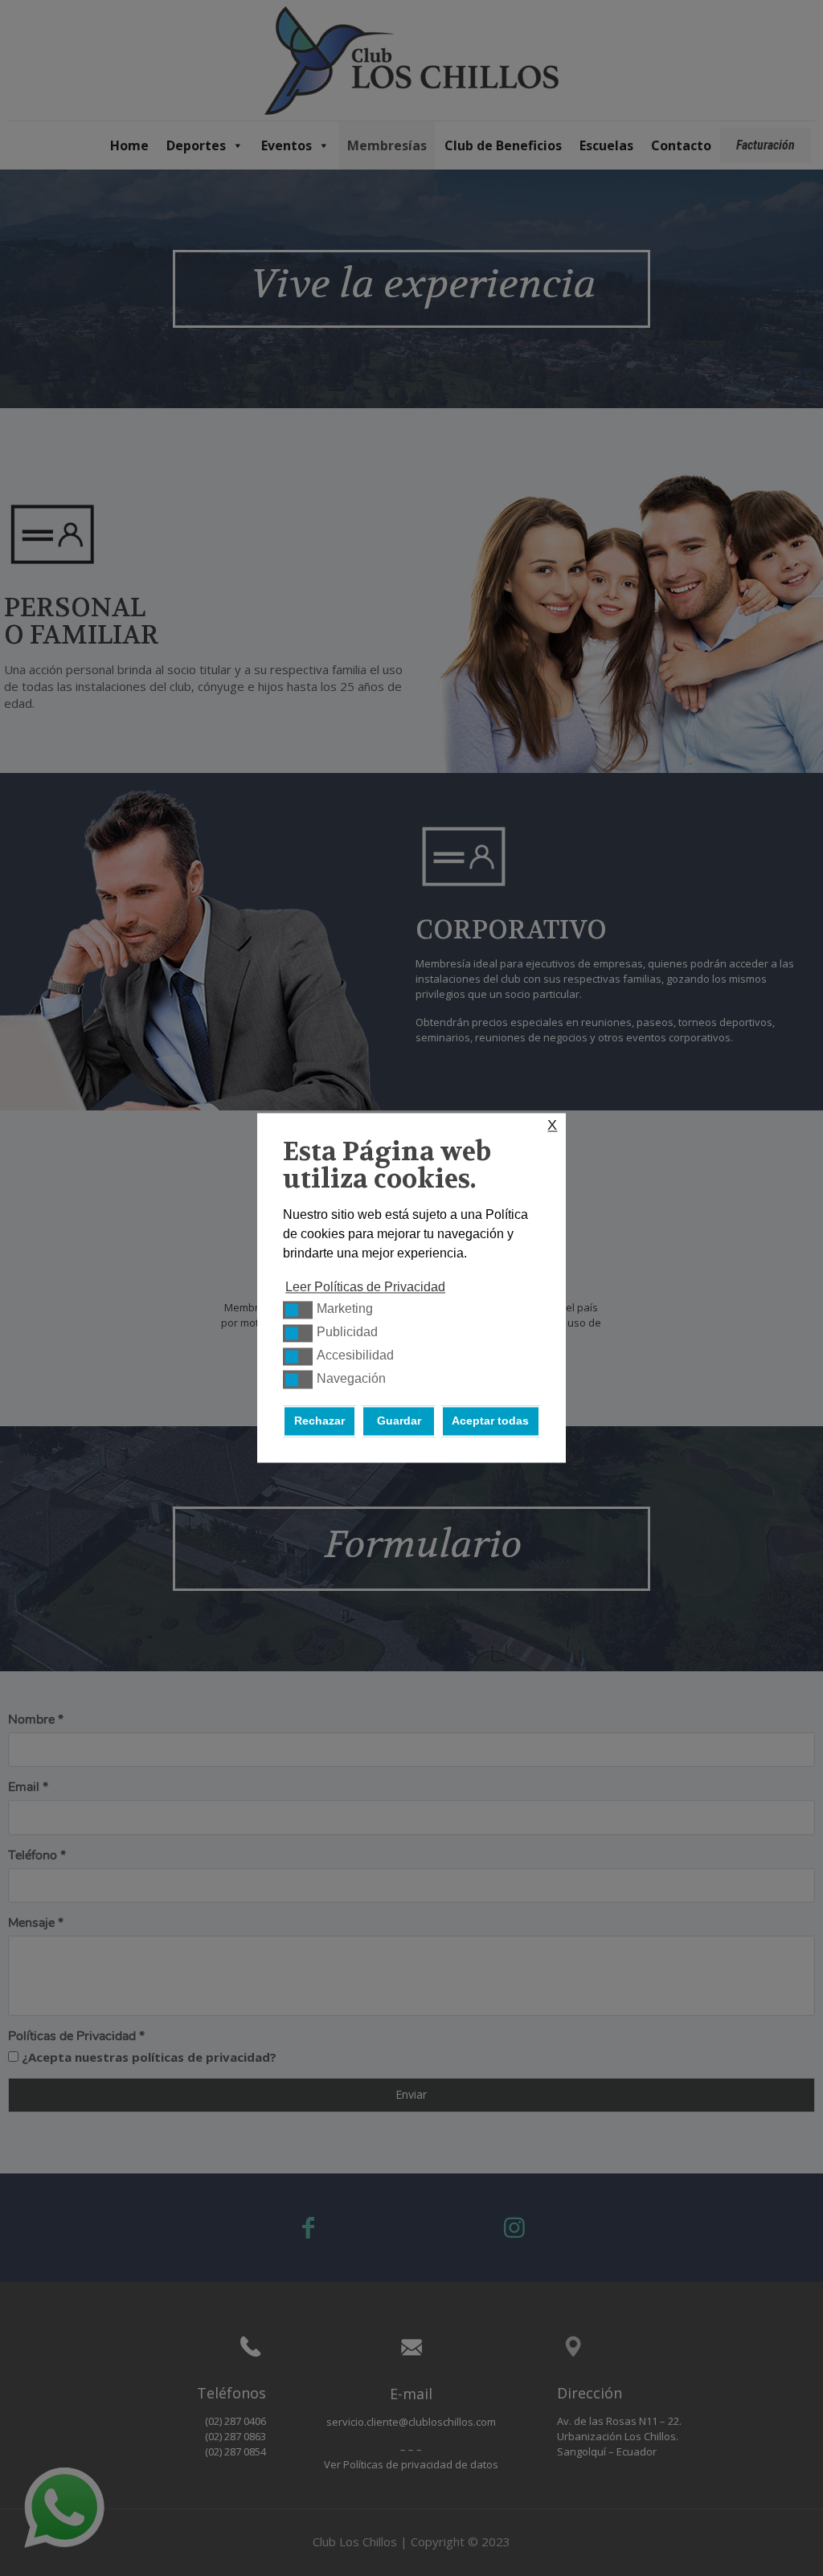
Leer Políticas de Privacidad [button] (365, 1288)
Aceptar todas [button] (490, 1421)
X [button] (552, 1125)
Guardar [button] (399, 1421)
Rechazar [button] (319, 1421)
